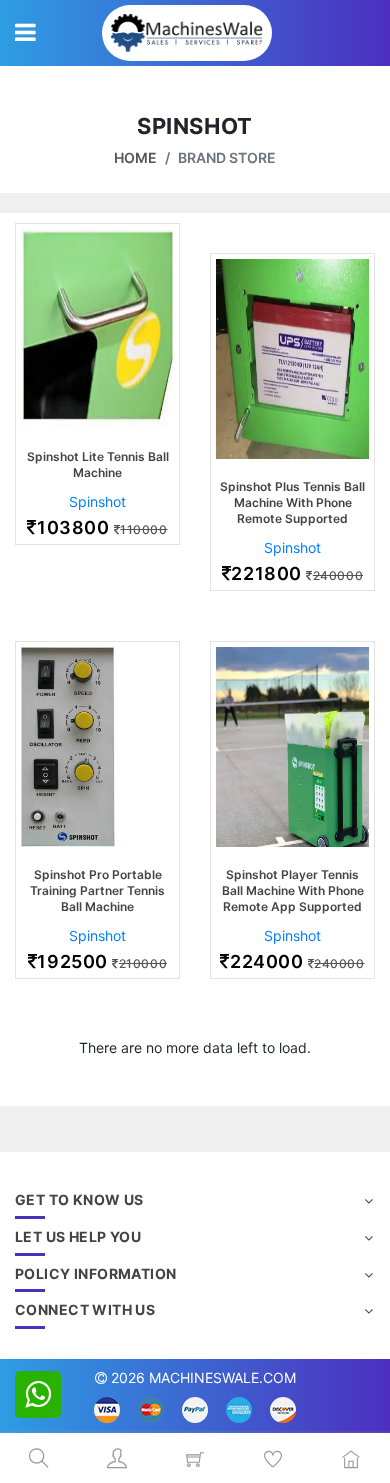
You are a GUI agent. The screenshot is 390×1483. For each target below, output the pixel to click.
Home (135, 157)
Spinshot (97, 501)
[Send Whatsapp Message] (38, 1394)
